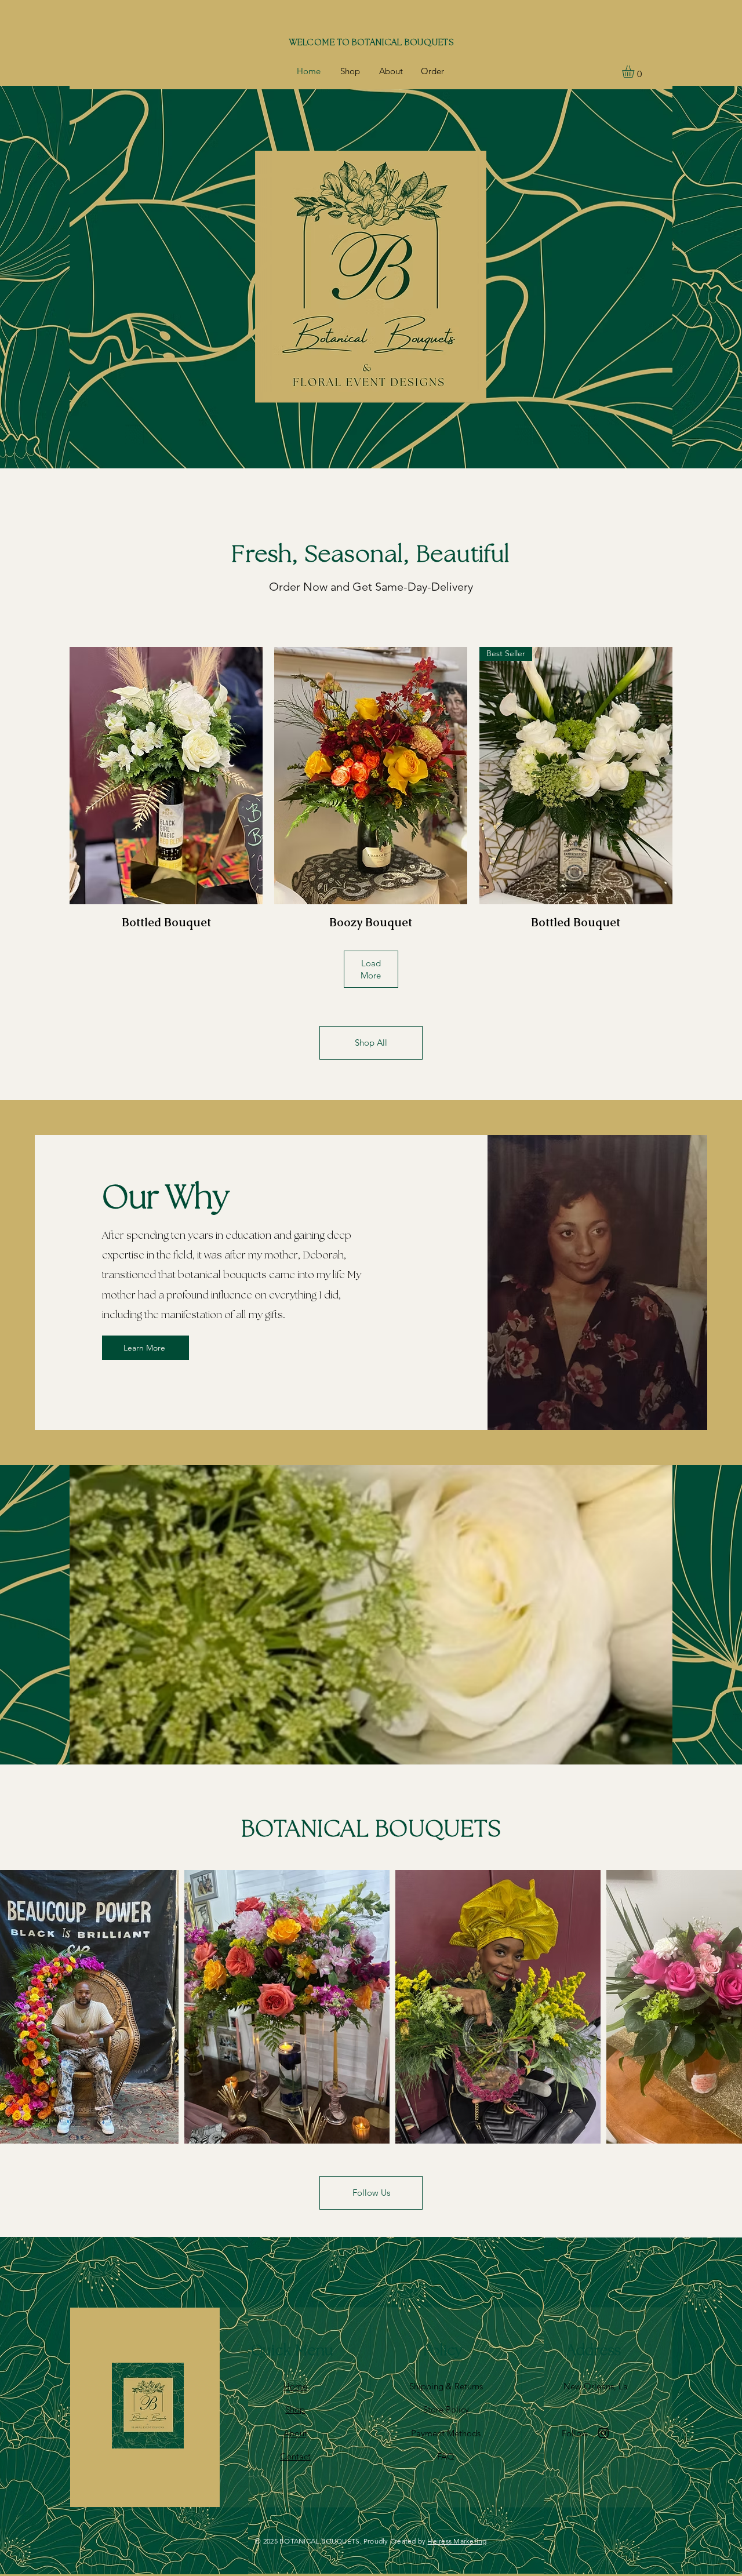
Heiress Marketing (457, 2541)
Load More (371, 969)
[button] (635, 72)
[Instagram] (603, 2433)
